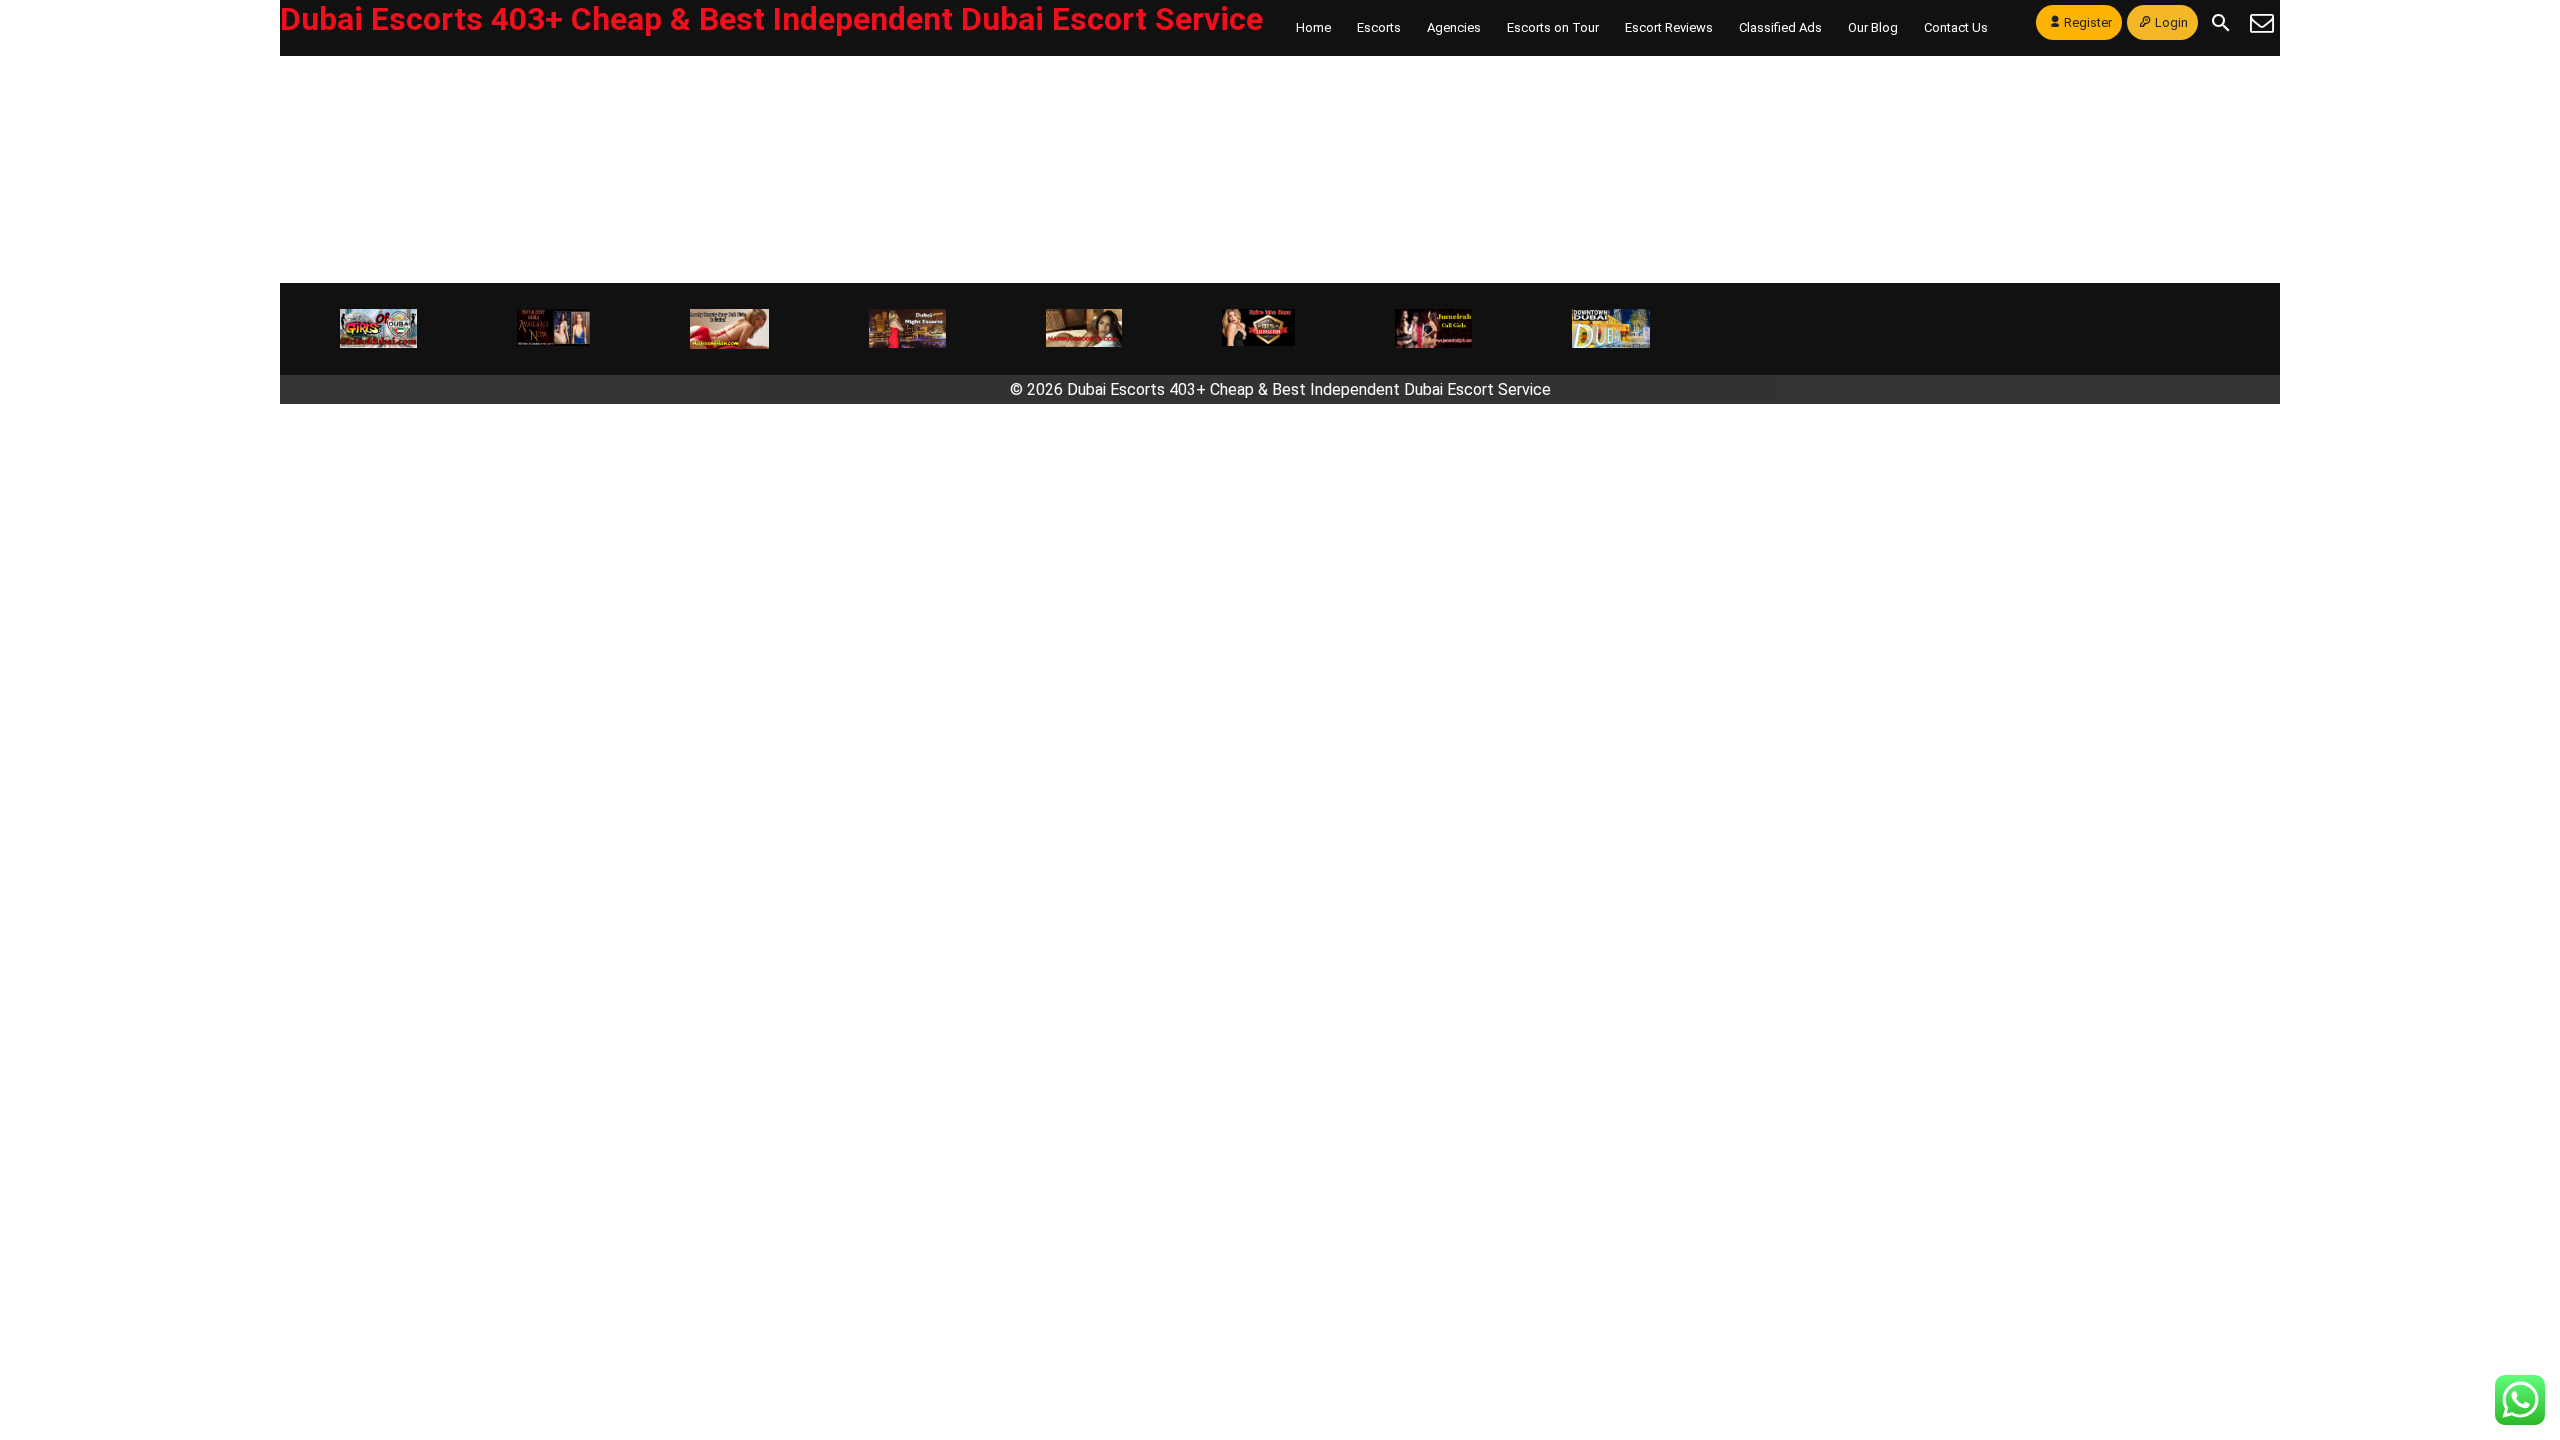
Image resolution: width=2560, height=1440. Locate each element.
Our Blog (1873, 27)
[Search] (2221, 23)
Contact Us (1956, 27)
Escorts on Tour (1553, 27)
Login (2171, 22)
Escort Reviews (1669, 27)
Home (1313, 27)
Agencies (1454, 27)
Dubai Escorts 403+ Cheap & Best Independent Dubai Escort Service (771, 19)
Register (2088, 22)
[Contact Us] (2262, 23)
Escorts (1379, 27)
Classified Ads (1780, 27)
